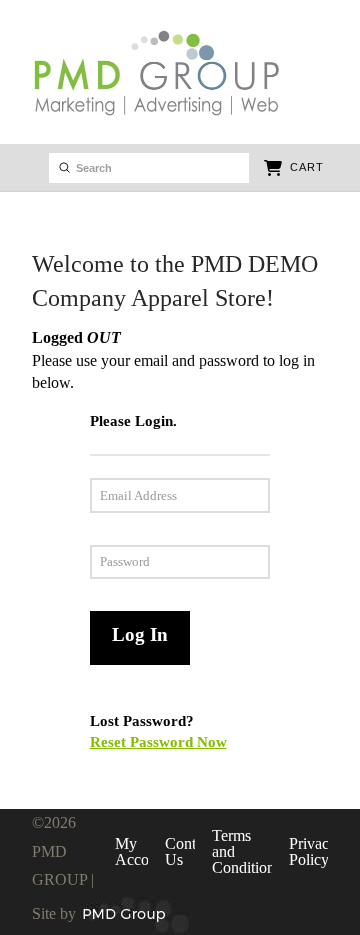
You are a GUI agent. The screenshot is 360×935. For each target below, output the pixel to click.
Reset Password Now (158, 741)
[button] (293, 168)
